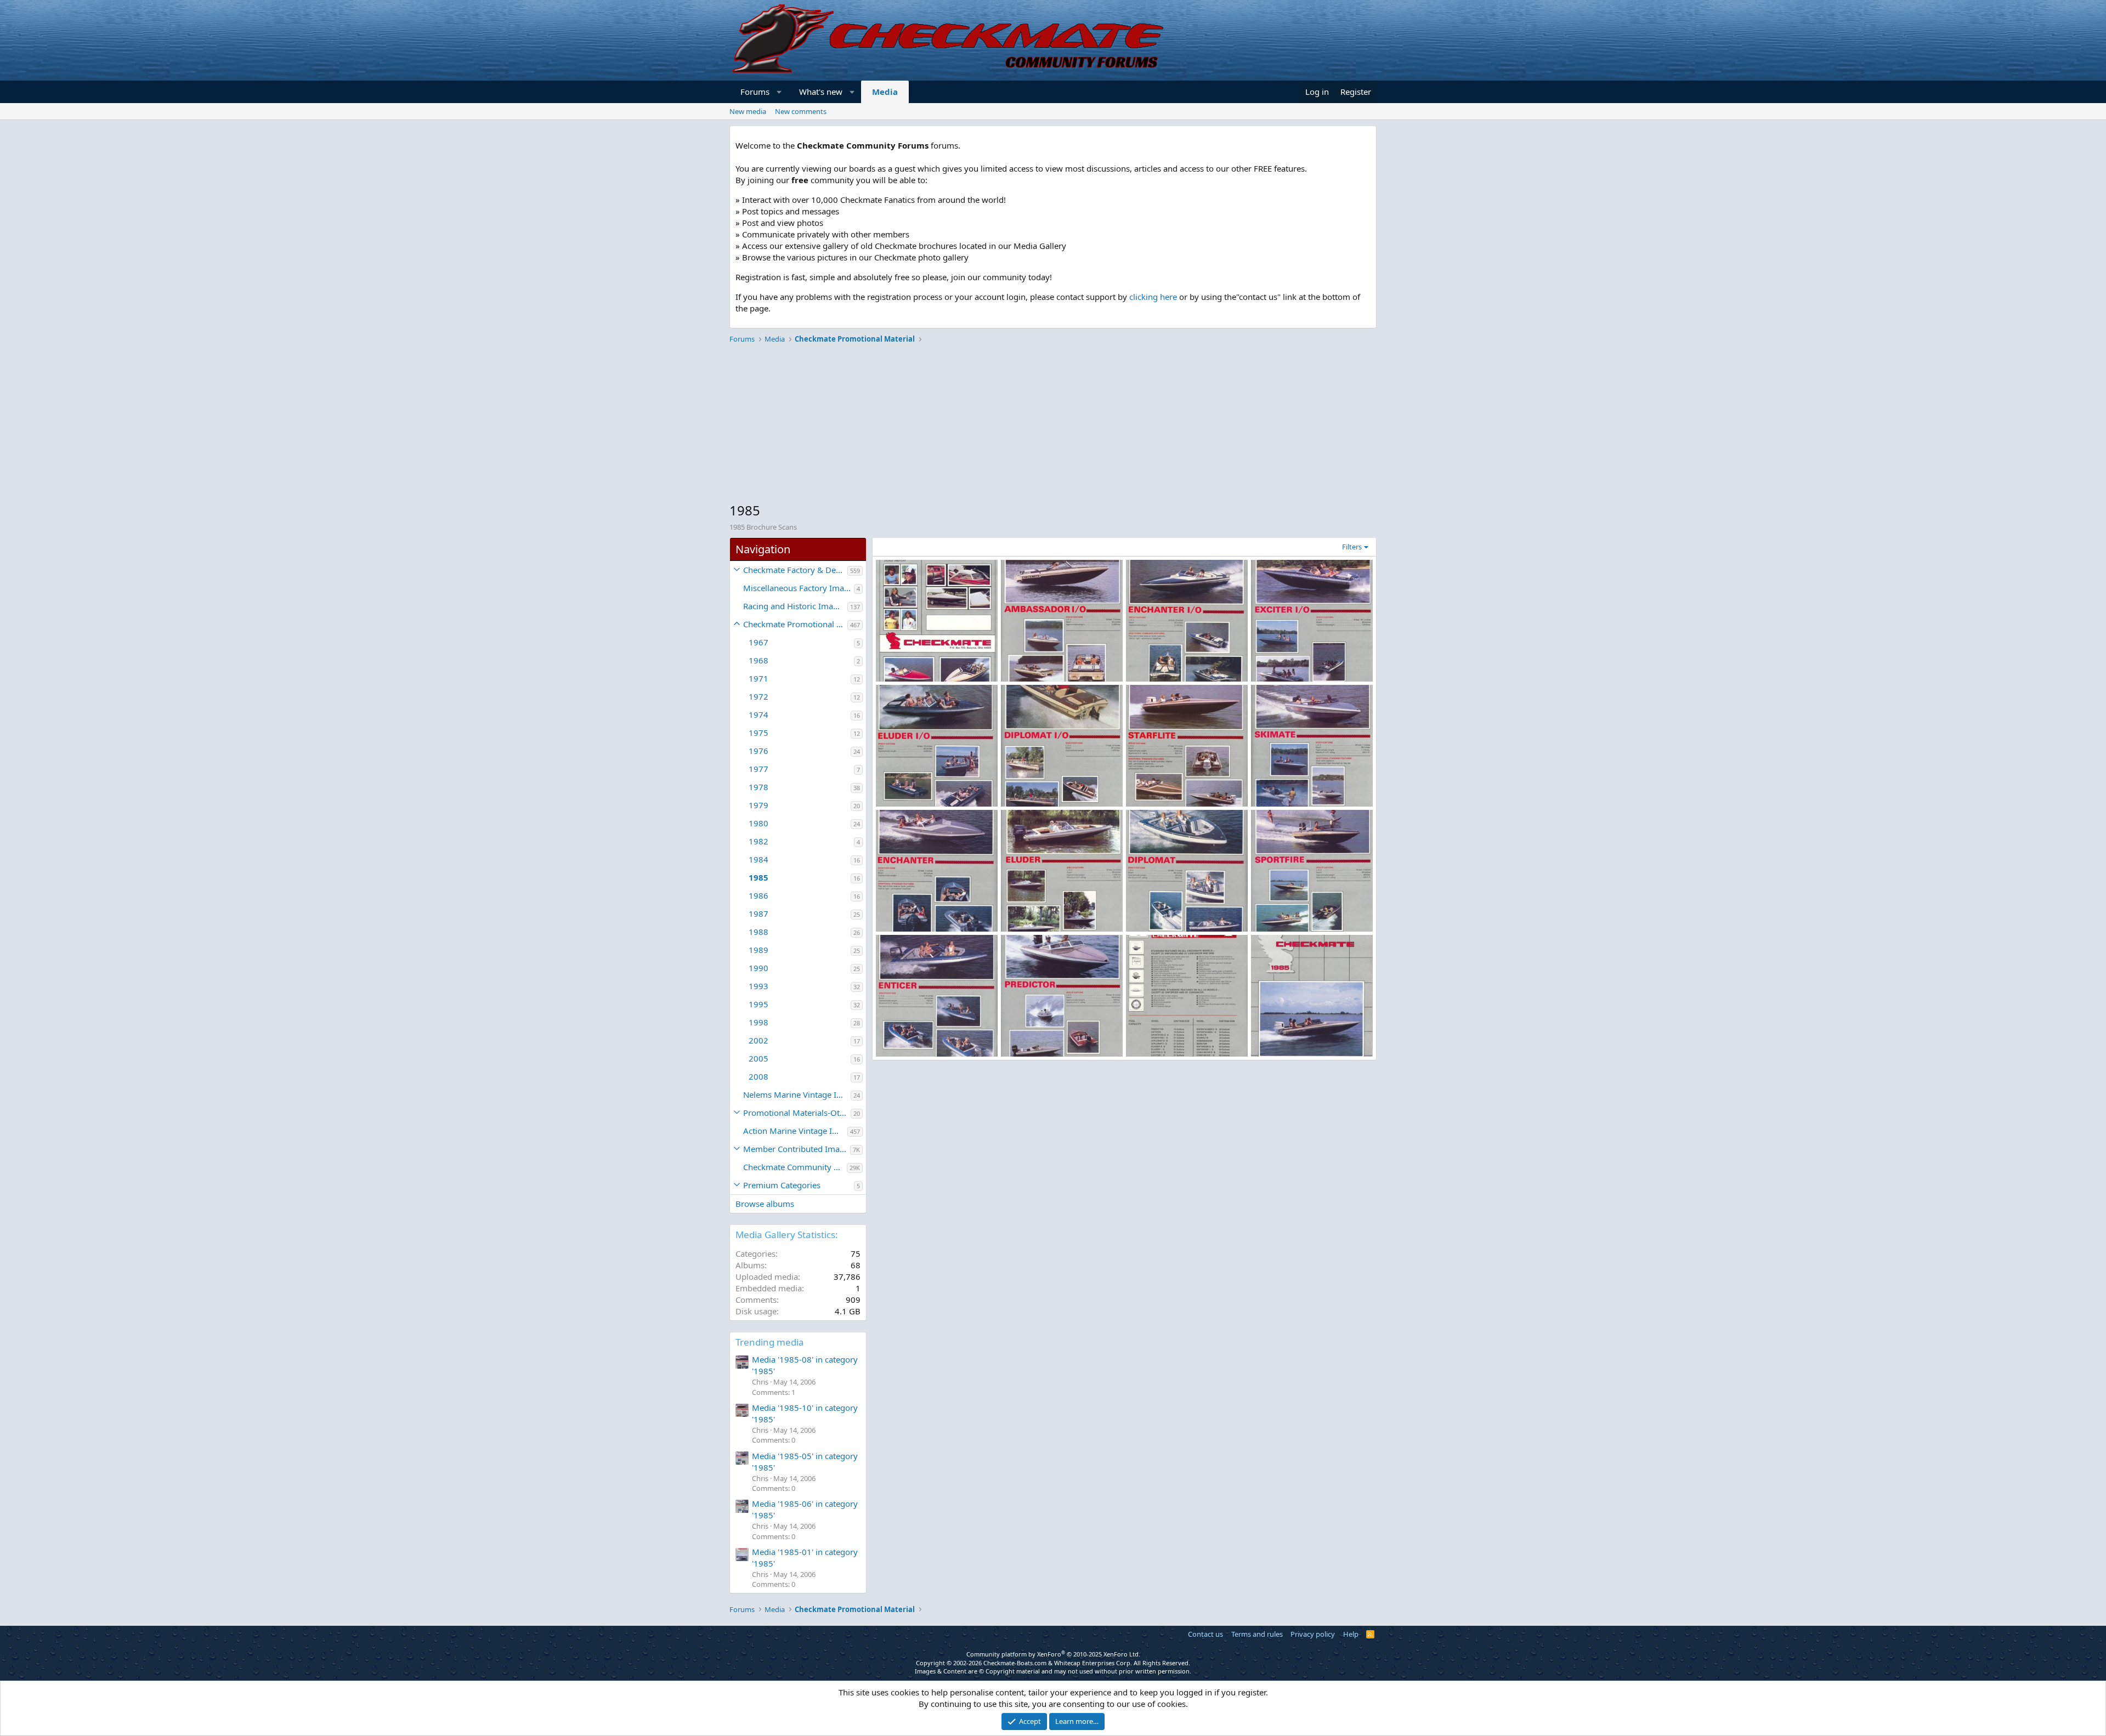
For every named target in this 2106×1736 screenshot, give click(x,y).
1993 (758, 986)
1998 (758, 1022)
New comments (801, 111)
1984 (758, 859)
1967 (758, 642)
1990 (758, 968)
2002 (758, 1040)
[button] (780, 92)
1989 (758, 950)
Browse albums (765, 1204)
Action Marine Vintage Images (795, 1131)
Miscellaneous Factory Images (799, 588)
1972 (758, 696)
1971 (758, 678)
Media (885, 92)
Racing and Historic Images (795, 606)
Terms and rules (1257, 1634)
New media (748, 111)
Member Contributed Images (797, 1149)
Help (1351, 1634)
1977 (758, 769)
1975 (758, 733)
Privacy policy (1313, 1634)
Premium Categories (782, 1185)
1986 (758, 895)
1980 (758, 823)
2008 (758, 1076)
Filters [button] (1352, 547)
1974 (758, 714)
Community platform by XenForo (1053, 1654)
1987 (758, 914)
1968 (758, 660)
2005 (758, 1058)
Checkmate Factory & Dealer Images (795, 570)
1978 (758, 787)
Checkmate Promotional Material (795, 624)
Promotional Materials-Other (797, 1113)
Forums (755, 92)
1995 (758, 1004)
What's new (821, 92)
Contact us (1205, 1634)
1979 (758, 805)
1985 (758, 877)
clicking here (1153, 297)
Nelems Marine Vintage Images (797, 1094)
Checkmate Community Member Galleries (795, 1167)
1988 (758, 932)
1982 (758, 841)
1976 (758, 751)
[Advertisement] (1053, 424)
